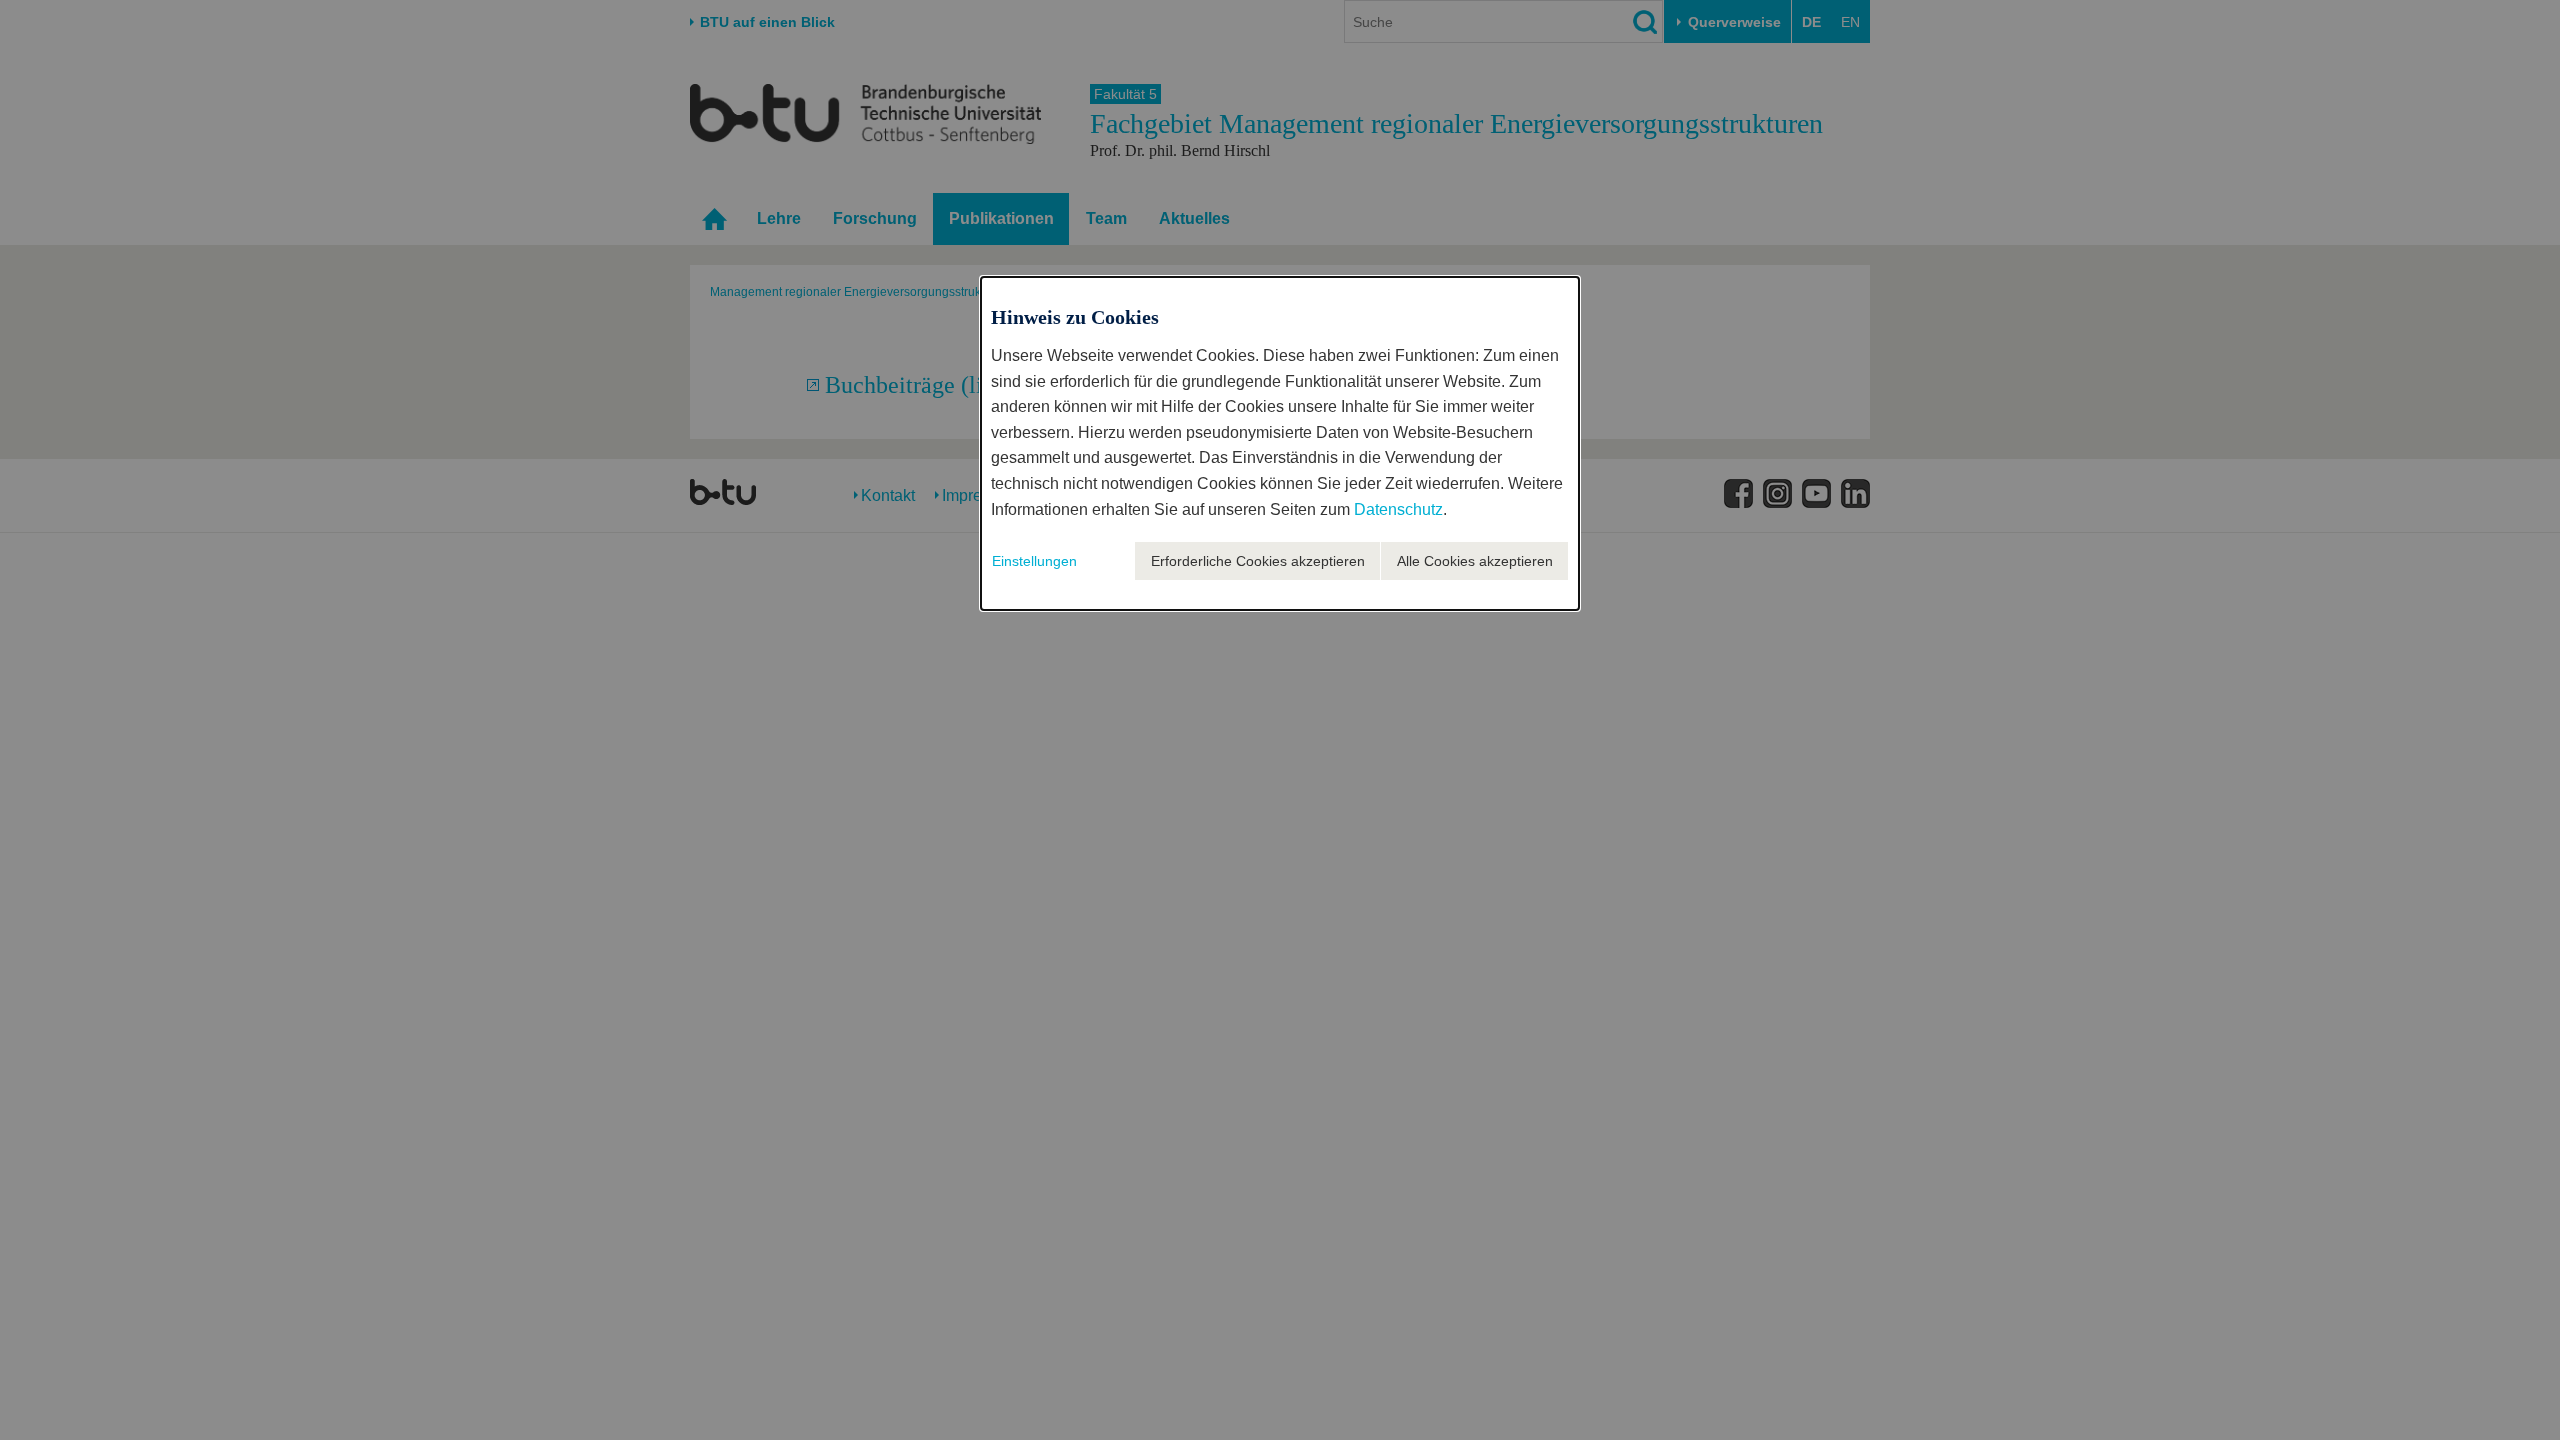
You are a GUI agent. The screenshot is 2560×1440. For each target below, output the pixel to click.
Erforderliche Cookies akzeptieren (1258, 561)
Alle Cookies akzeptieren (1475, 561)
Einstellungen (1034, 561)
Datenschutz (1398, 509)
